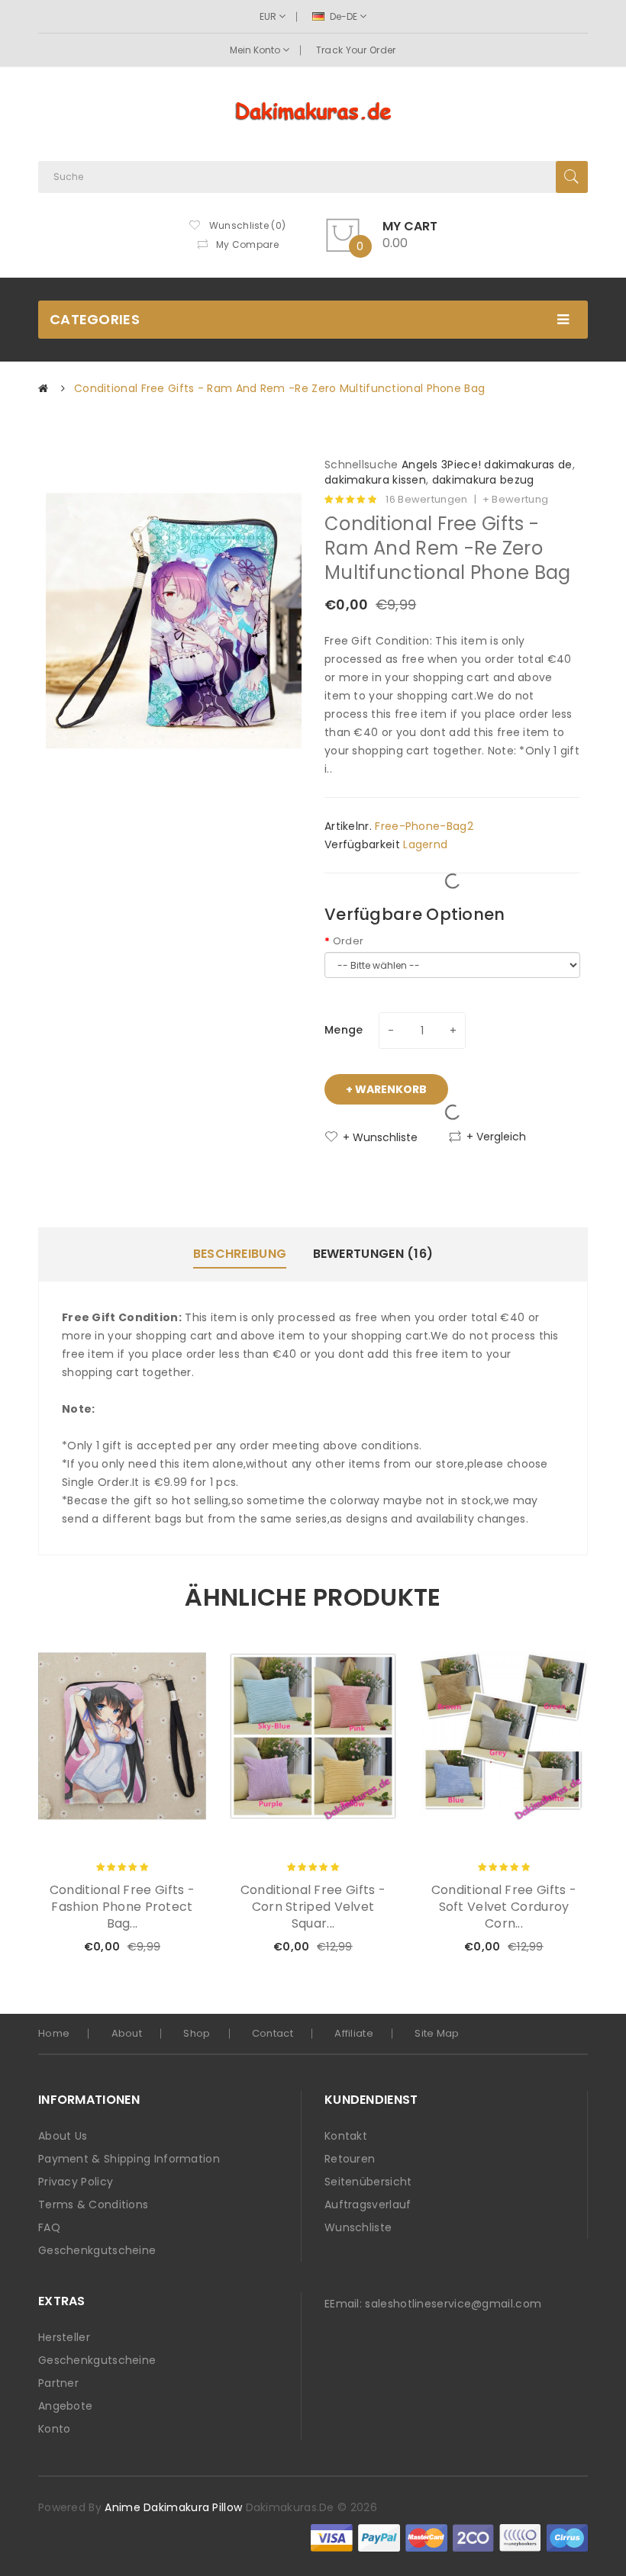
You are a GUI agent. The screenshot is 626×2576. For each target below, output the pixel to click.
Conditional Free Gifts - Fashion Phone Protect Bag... (122, 1907)
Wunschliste (358, 2227)
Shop (197, 2033)
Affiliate (354, 2033)
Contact (273, 2033)
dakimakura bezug (483, 480)
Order (348, 941)
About (127, 2033)
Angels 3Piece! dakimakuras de (487, 465)
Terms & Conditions (93, 2205)
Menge (344, 1030)
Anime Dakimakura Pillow (173, 2507)
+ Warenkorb (386, 1089)
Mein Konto (256, 50)
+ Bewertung (515, 500)
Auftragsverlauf (368, 2205)
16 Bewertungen (426, 500)
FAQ (49, 2227)
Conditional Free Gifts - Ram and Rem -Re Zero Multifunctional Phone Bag (279, 388)
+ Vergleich (496, 1137)
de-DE (344, 16)
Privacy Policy (76, 2182)
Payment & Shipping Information (129, 2159)
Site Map (437, 2033)
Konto (55, 2429)
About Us (63, 2136)
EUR (269, 16)
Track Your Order (356, 50)
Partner (58, 2383)
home (54, 2033)
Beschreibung (240, 1254)
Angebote (65, 2406)
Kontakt (346, 2136)
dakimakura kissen (375, 480)
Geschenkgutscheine (97, 2250)
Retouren (350, 2159)
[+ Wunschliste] (144, 1947)
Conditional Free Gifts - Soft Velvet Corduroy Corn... (504, 1907)
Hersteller (64, 2337)
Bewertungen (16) (373, 1254)
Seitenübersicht (368, 2182)
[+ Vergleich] (170, 1947)
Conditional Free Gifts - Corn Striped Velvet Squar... (313, 1907)
